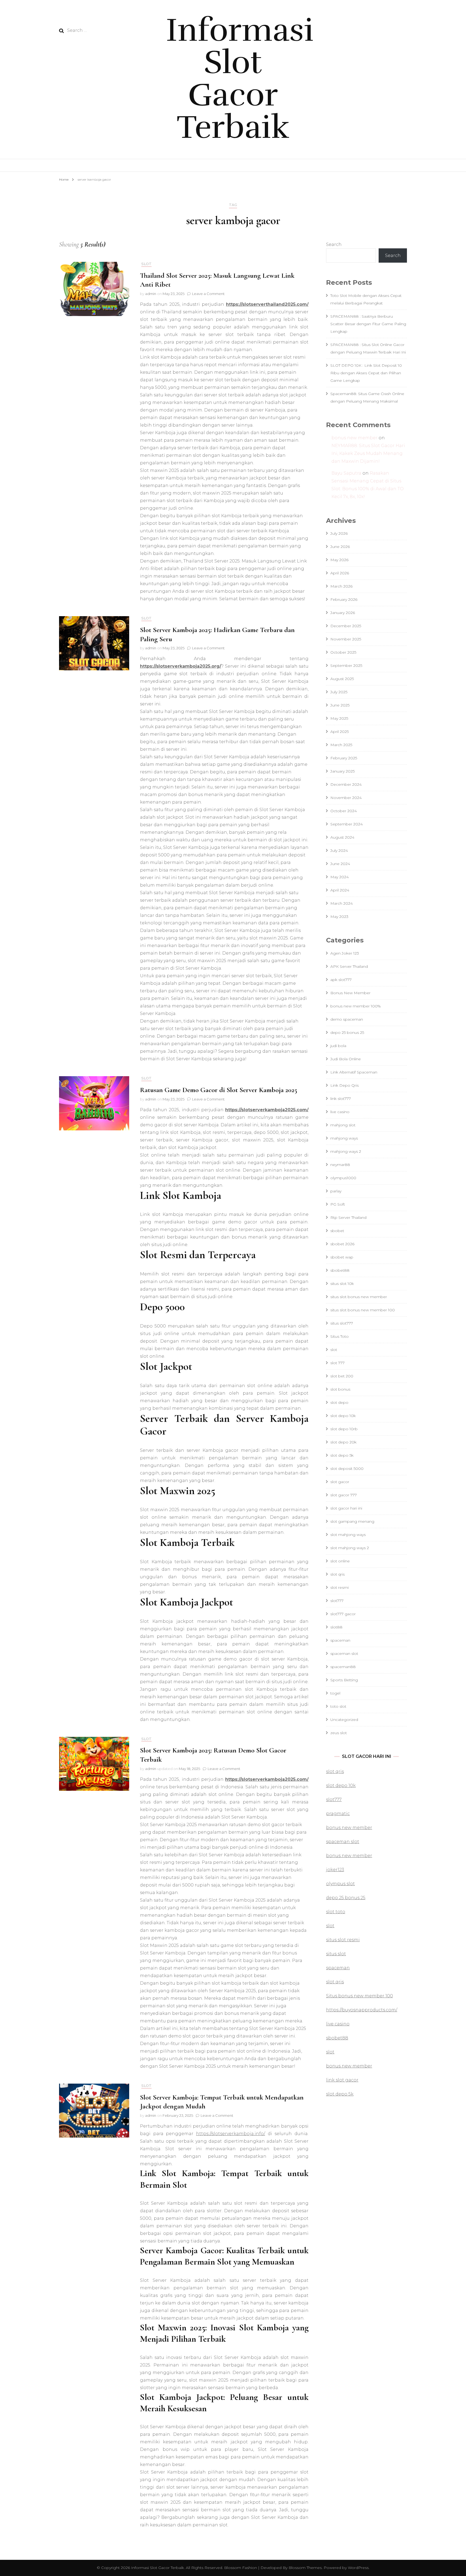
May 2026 (339, 560)
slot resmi (340, 1587)
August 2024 (342, 837)
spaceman (340, 1640)
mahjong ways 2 (346, 1151)
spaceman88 (343, 1667)
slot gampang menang (352, 1521)
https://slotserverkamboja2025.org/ (181, 666)
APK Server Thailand (349, 966)
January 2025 (342, 771)
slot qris (337, 1574)
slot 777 (337, 1363)
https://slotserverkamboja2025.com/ (267, 1110)
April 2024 (340, 890)
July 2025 (339, 692)
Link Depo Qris (345, 1085)
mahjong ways (344, 1138)
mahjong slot (343, 1125)
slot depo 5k (342, 1455)
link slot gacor (342, 2080)
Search (334, 244)
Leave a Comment (208, 294)
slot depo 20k (343, 1442)
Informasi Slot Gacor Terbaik (240, 79)
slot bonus (340, 1389)
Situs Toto (340, 1336)
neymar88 (340, 1165)
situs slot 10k (342, 1284)
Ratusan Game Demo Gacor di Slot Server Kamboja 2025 (219, 1090)
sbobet (337, 1231)
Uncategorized (344, 1720)
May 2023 (339, 917)
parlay (336, 1191)
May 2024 (340, 877)
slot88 (336, 1627)
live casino (340, 1112)
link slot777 (341, 1099)
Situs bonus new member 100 (359, 1996)
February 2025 (344, 758)
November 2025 (346, 639)
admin (151, 294)
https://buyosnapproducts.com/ (362, 2010)
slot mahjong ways (348, 1535)
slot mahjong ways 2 (350, 1548)
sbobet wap (342, 1257)
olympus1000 (343, 1178)
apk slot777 (341, 980)
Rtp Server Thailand (348, 1217)
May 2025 (339, 718)
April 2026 (340, 573)
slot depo (339, 1402)
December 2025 (346, 626)
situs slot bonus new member (359, 1297)
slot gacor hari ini (346, 1508)
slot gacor (340, 1482)
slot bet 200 (342, 1376)
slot (146, 264)
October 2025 (343, 652)
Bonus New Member (350, 993)
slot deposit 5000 (347, 1469)
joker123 (335, 1870)
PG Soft (338, 1204)
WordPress (358, 2568)
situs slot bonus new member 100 (363, 1310)
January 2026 (343, 613)
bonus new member (354, 438)
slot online (340, 1561)
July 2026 (339, 533)
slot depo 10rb (344, 1429)
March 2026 (341, 586)
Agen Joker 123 (345, 953)
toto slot (338, 1706)
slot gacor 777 (344, 1495)
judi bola (338, 1046)
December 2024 (346, 784)
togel (335, 1693)
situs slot (336, 1954)
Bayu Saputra (346, 473)
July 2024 (339, 850)
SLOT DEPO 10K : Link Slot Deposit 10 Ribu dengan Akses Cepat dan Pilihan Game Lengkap (366, 373)
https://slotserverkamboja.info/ (231, 2134)
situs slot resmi (343, 1940)
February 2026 (344, 599)
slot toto (336, 1912)
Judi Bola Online (346, 1059)
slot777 (337, 1601)
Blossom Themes (305, 2568)
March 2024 (342, 903)
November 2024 (346, 798)
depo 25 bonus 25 (347, 1033)
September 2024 (347, 824)
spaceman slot (344, 1654)
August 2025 (342, 679)
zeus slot (339, 1733)
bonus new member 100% (356, 1006)
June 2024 (340, 864)
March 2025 (341, 745)
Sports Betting (344, 1680)
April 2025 (340, 732)
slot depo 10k (343, 1416)
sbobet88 (340, 1270)
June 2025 (340, 705)
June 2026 (340, 547)
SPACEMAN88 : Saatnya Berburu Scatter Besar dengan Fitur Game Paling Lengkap (368, 324)
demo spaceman (347, 1019)
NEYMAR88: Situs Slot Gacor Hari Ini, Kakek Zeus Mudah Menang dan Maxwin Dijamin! (368, 453)
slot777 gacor (343, 1614)
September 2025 (346, 666)
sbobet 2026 (342, 1244)
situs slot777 (342, 1323)
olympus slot (340, 1884)
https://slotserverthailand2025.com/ (267, 304)
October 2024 (344, 811)
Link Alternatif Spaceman (354, 1072)
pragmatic (338, 1814)
